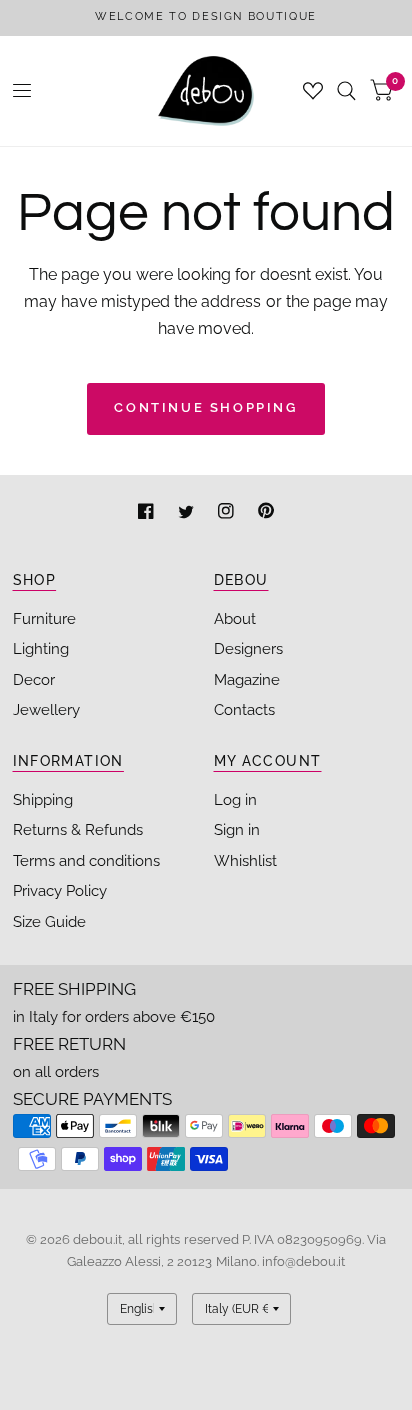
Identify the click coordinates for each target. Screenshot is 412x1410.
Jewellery (46, 710)
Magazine (247, 680)
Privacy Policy (60, 891)
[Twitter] (188, 513)
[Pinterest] (266, 513)
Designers (248, 649)
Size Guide (49, 922)
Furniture (44, 619)
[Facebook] (148, 513)
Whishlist (245, 861)
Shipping (43, 800)
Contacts (244, 710)
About (235, 619)
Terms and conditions (86, 861)
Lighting (41, 649)
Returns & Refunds (78, 830)
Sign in (237, 830)
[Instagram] (228, 513)
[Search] (346, 91)
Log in (235, 800)
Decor (34, 680)
